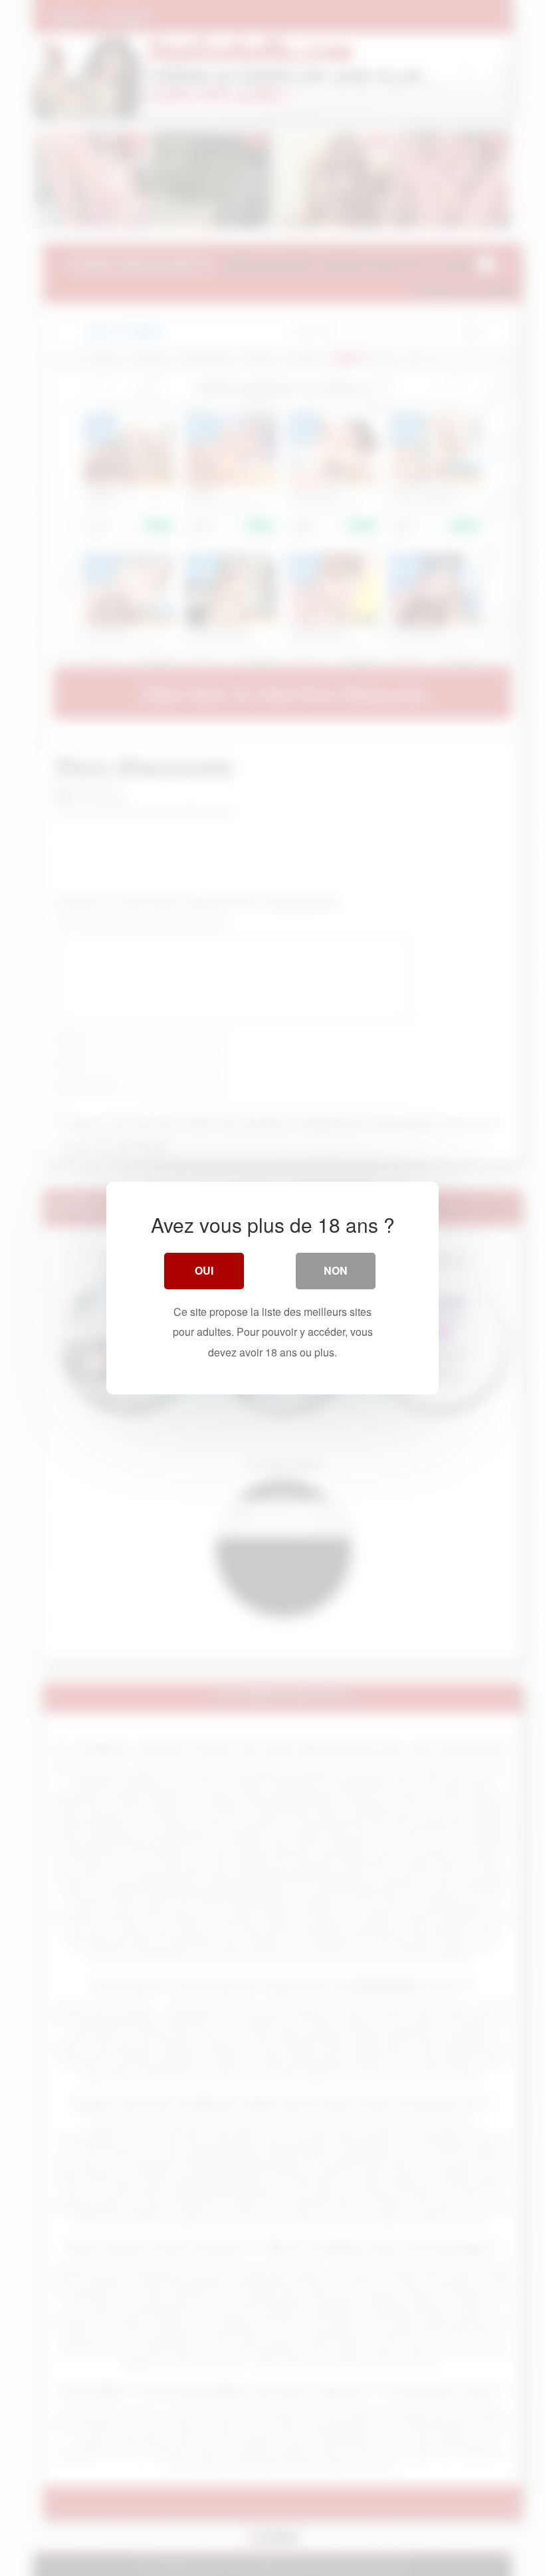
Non (336, 1270)
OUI (204, 1270)
